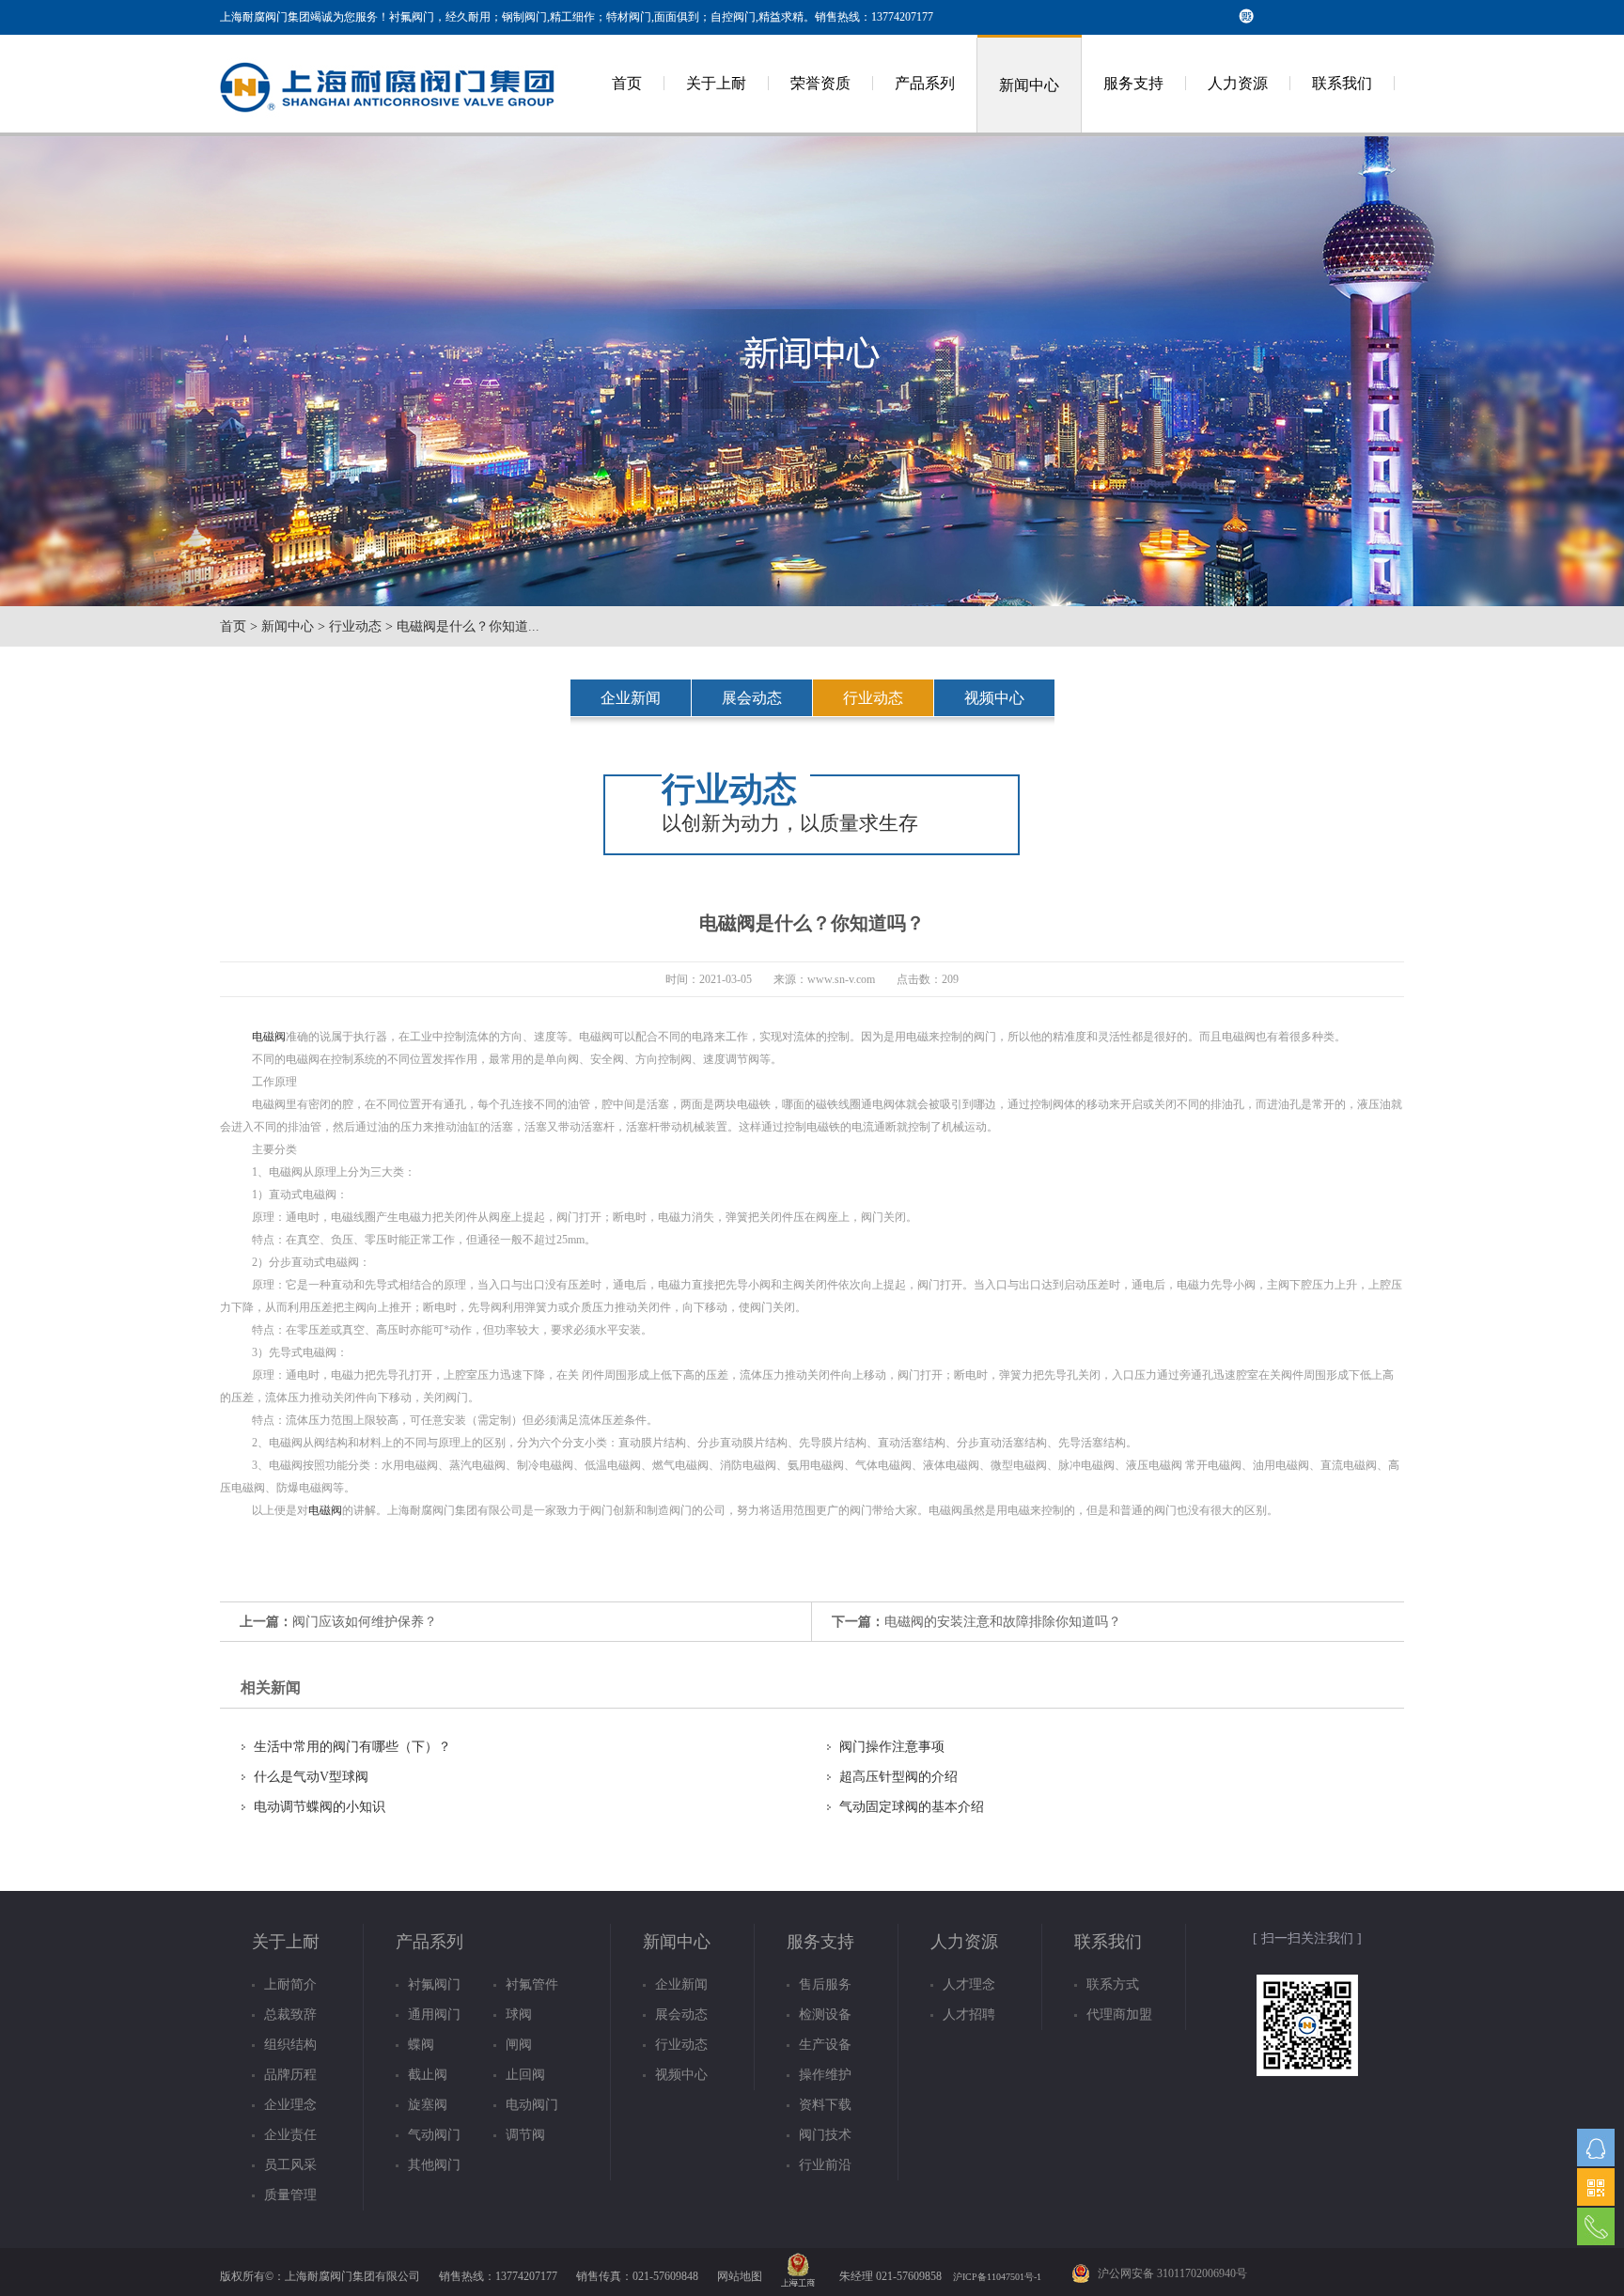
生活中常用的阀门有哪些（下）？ (352, 1747)
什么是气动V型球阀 (311, 1777)
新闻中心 (1029, 85)
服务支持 (1133, 83)
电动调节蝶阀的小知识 (320, 1807)
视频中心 (994, 698)
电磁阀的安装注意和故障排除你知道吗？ (1003, 1622)
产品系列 (925, 83)
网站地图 (740, 2276)
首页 (627, 83)
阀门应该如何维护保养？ (365, 1622)
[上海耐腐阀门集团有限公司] (389, 129)
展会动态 (752, 698)
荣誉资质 (820, 83)
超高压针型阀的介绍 (898, 1777)
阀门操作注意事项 (892, 1747)
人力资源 (1238, 83)
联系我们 (1342, 83)
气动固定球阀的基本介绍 (912, 1807)
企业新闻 (631, 698)
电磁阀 (269, 1037)
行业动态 (355, 626)
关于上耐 (716, 83)
